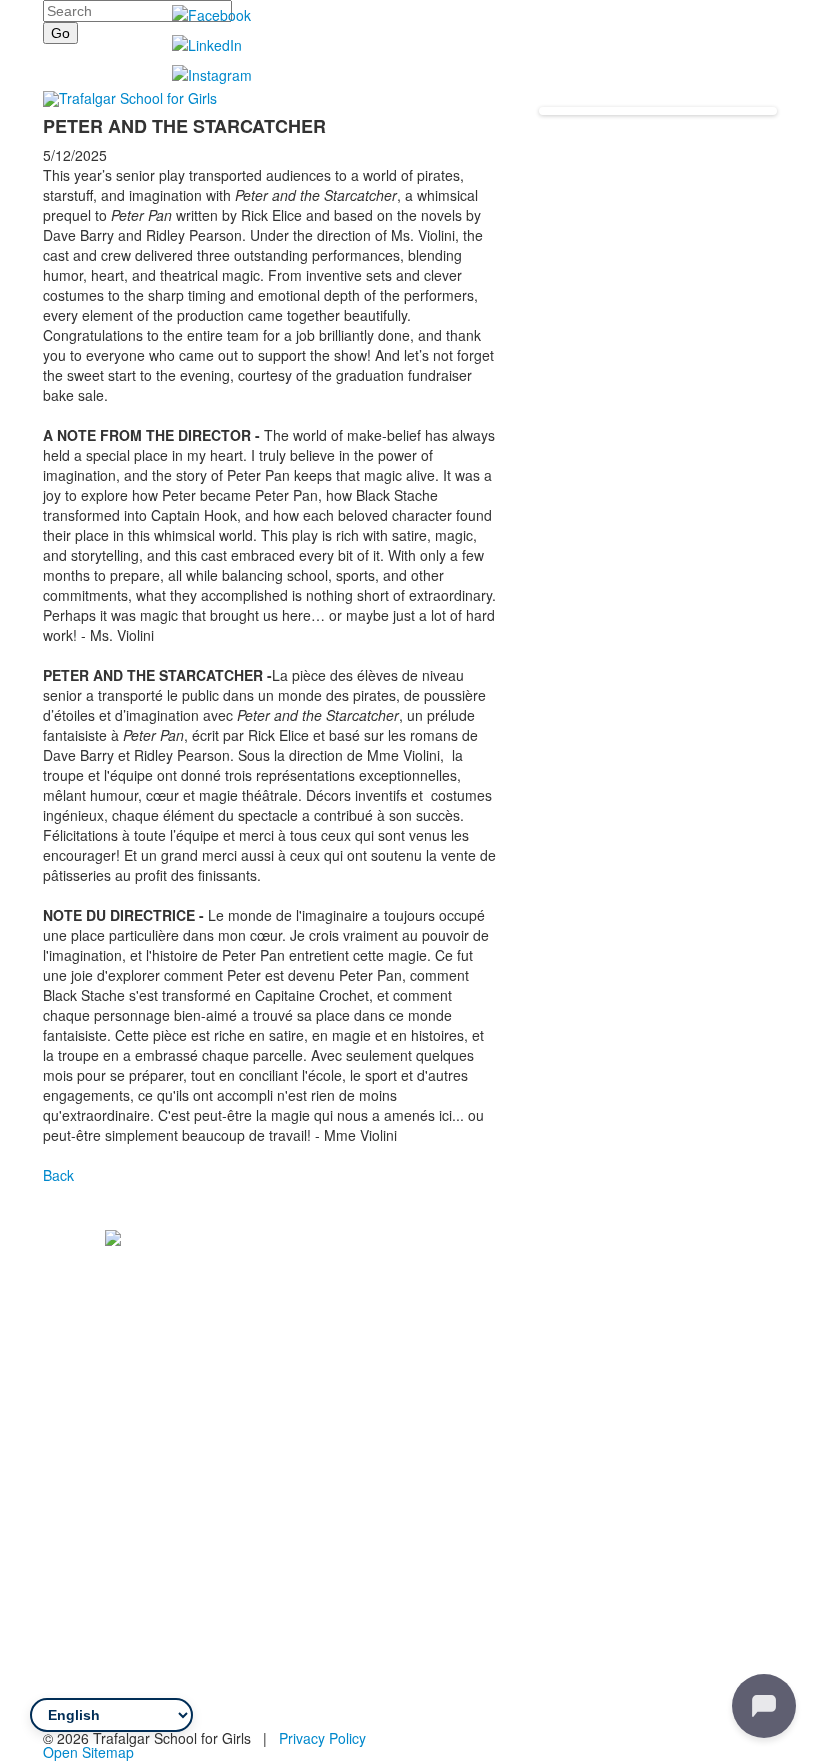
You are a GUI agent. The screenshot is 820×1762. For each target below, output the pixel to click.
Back (58, 1175)
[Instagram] (185, 1434)
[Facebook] (129, 1434)
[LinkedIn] (157, 1434)
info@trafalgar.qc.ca (157, 1405)
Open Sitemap (88, 1752)
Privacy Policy (322, 1738)
